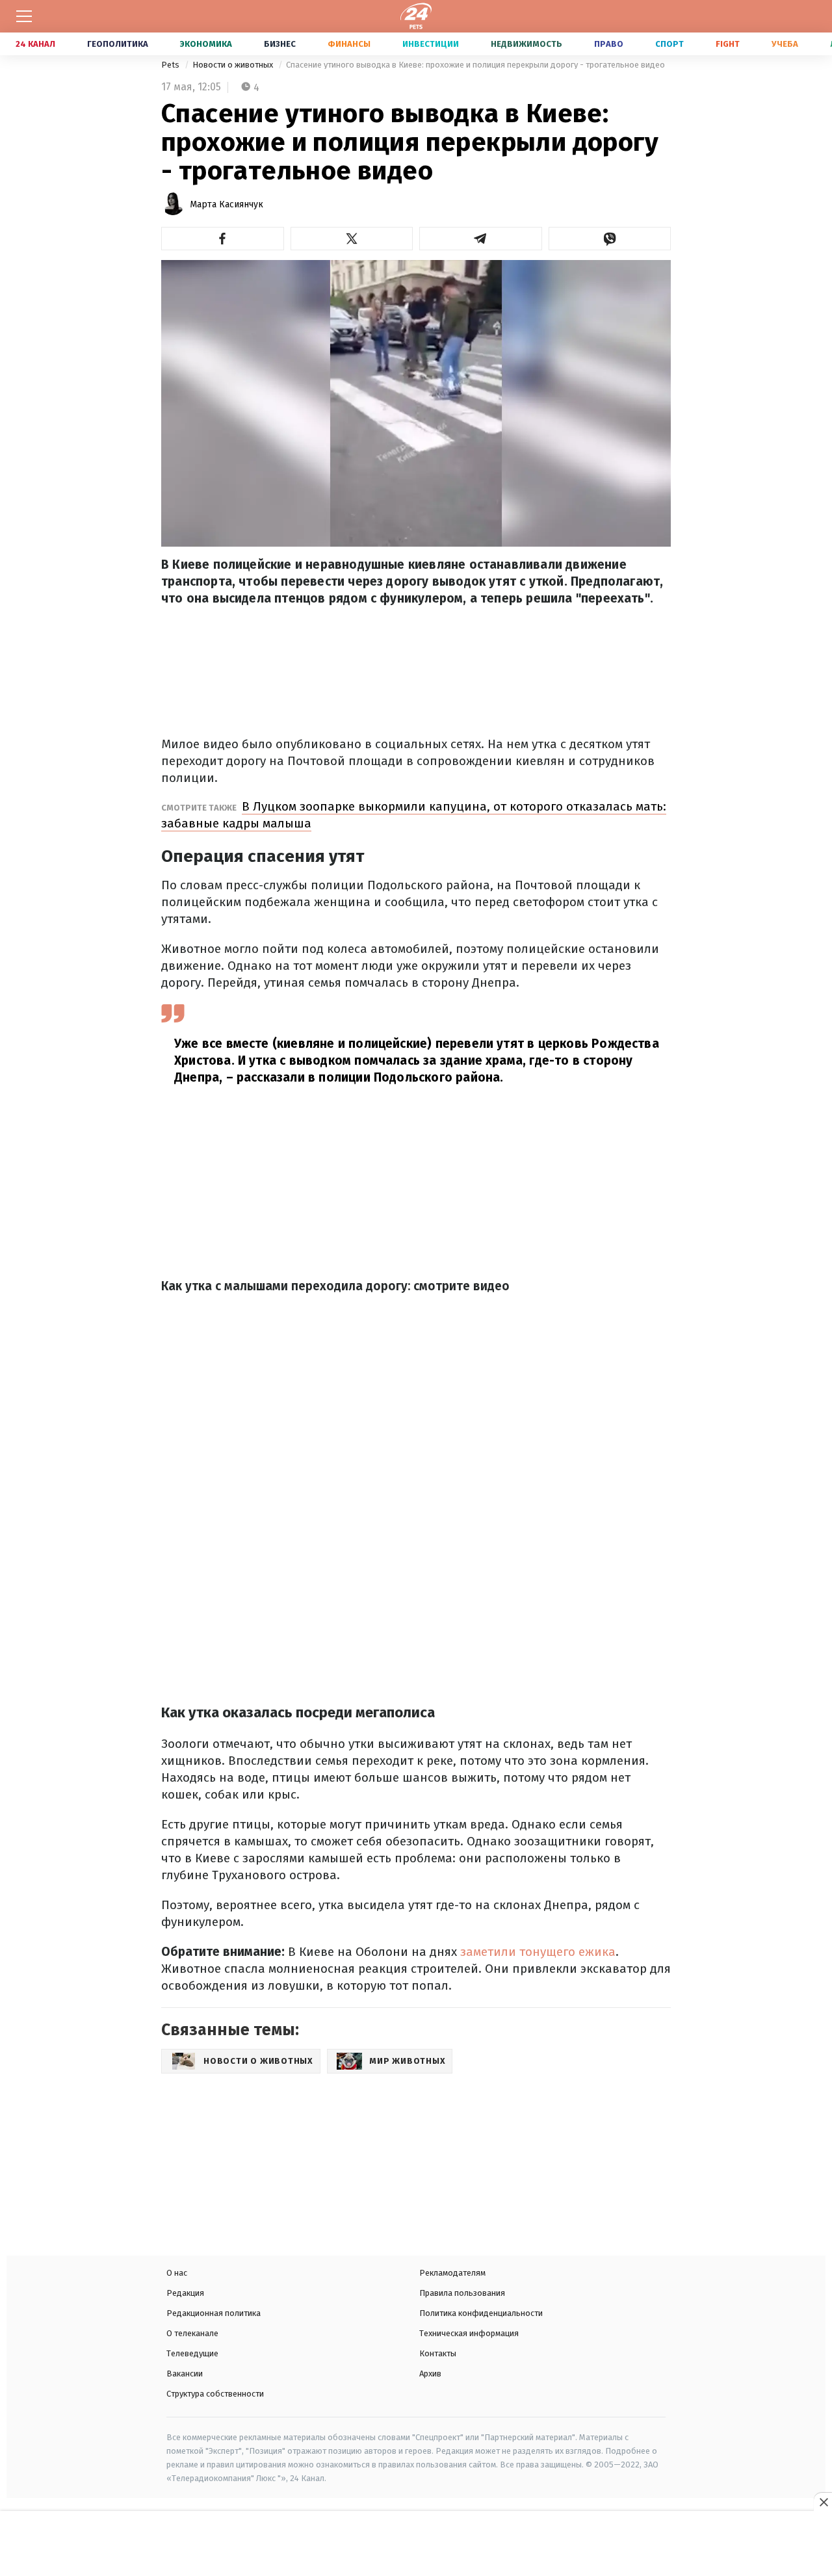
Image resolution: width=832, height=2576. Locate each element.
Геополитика (118, 44)
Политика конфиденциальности (481, 2313)
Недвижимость (526, 44)
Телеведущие (192, 2353)
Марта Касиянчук (227, 204)
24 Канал (35, 44)
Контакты (438, 2353)
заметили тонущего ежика (538, 1952)
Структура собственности (215, 2394)
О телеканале (192, 2333)
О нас (177, 2273)
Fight (728, 44)
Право (609, 44)
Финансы (349, 44)
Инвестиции (431, 44)
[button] (223, 239)
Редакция (185, 2293)
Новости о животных (234, 65)
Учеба (785, 44)
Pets (171, 65)
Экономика (206, 44)
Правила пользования (462, 2293)
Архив (430, 2374)
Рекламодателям (452, 2273)
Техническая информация (469, 2333)
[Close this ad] (823, 2502)
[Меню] (24, 16)
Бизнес (280, 44)
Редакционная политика (214, 2313)
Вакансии (185, 2374)
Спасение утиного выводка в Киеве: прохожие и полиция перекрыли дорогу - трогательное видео (475, 65)
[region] (416, 2545)
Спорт (669, 44)
